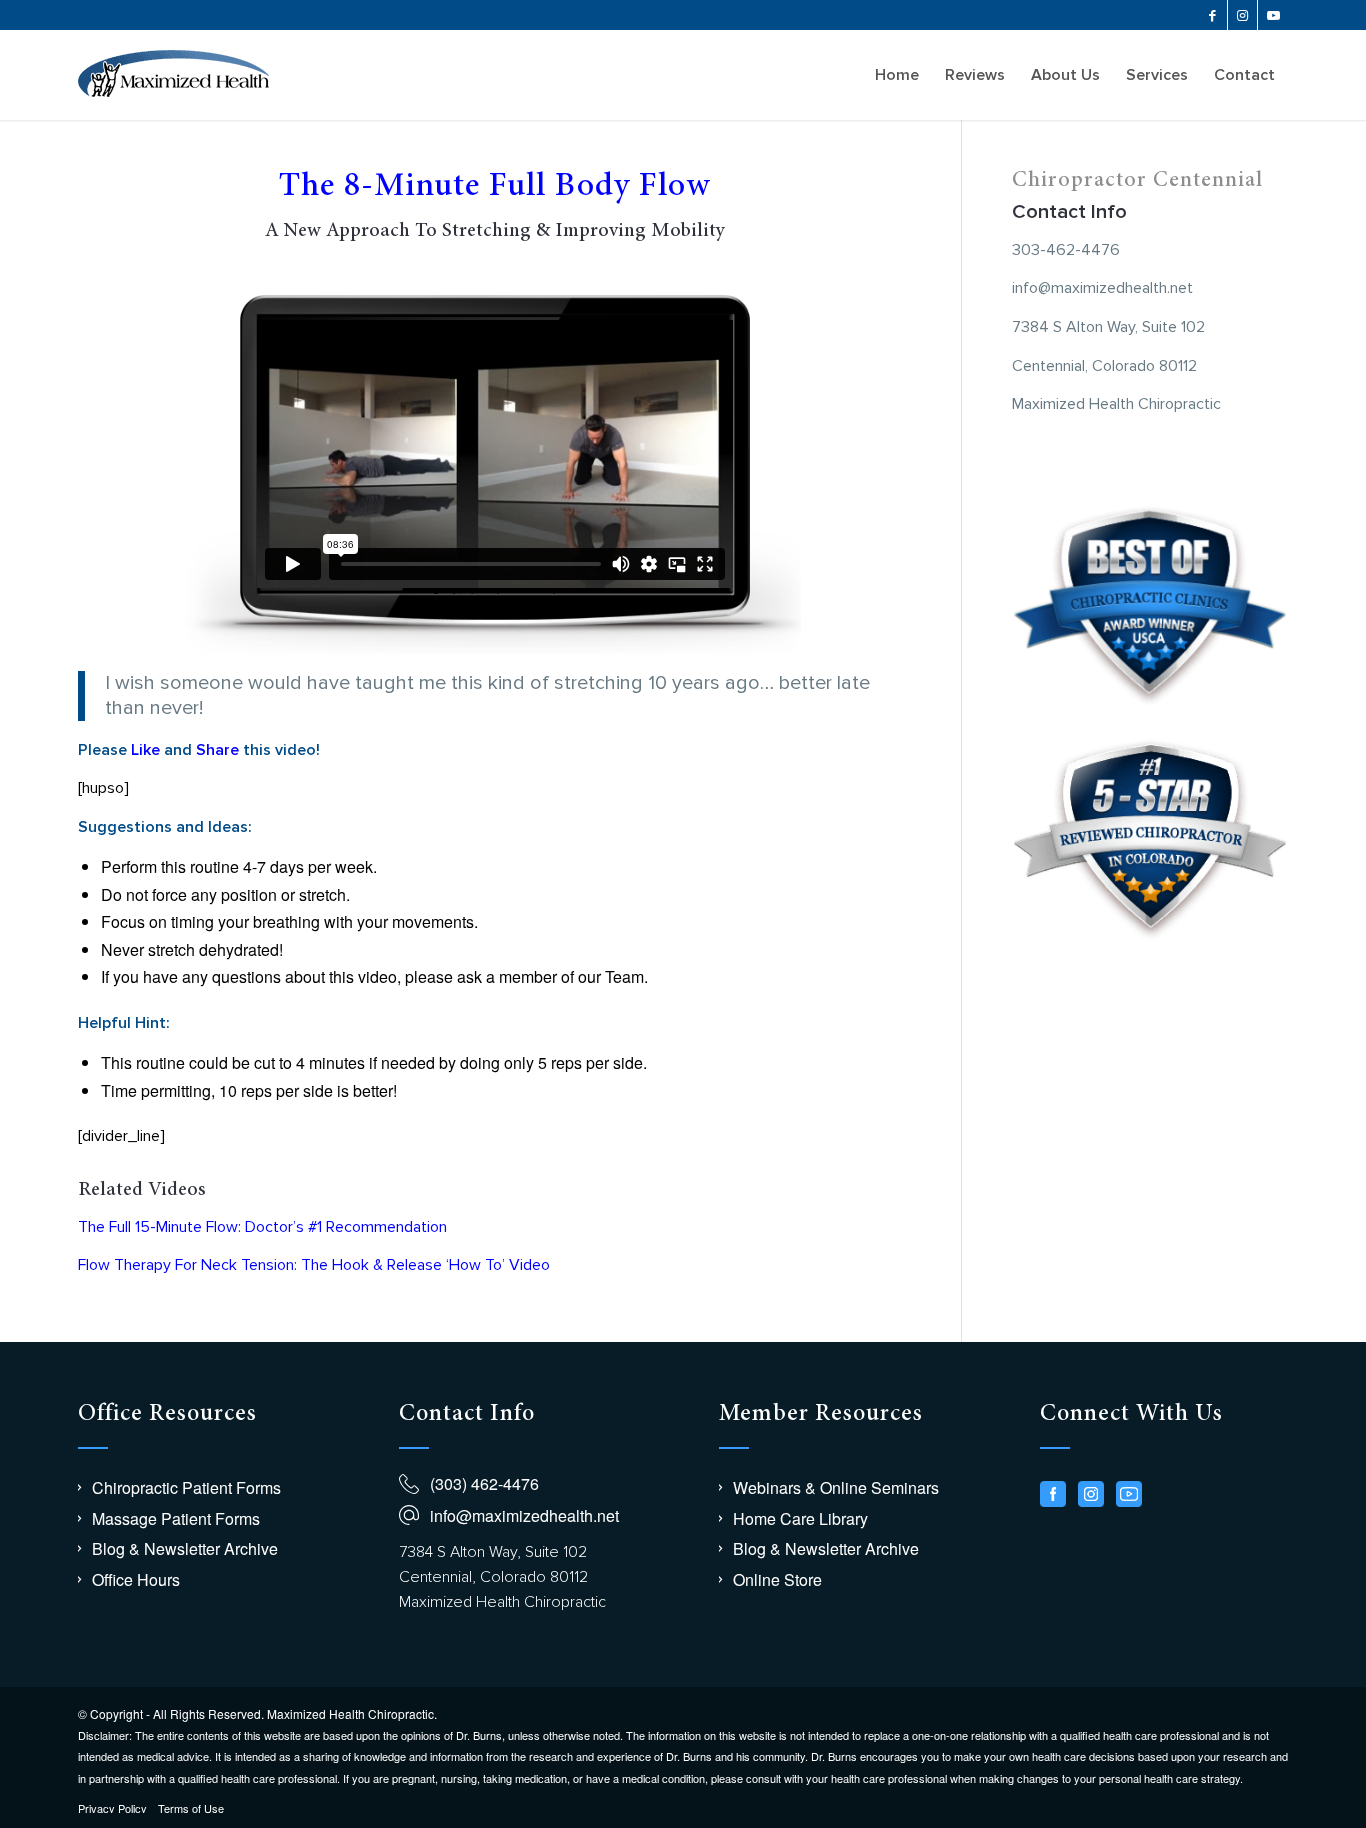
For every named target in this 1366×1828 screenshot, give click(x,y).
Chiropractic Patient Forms (186, 1487)
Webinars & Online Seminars (836, 1487)
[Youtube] (1129, 1494)
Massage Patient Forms (176, 1518)
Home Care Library (800, 1518)
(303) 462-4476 (484, 1483)
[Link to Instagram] (1242, 15)
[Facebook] (1053, 1494)
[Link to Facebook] (1212, 15)
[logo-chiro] (173, 75)
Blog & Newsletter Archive (185, 1548)
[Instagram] (1091, 1494)
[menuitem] (897, 75)
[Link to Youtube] (1273, 15)
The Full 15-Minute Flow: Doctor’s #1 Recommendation (262, 1227)
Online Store (777, 1579)
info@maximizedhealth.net (524, 1515)
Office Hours (136, 1579)
